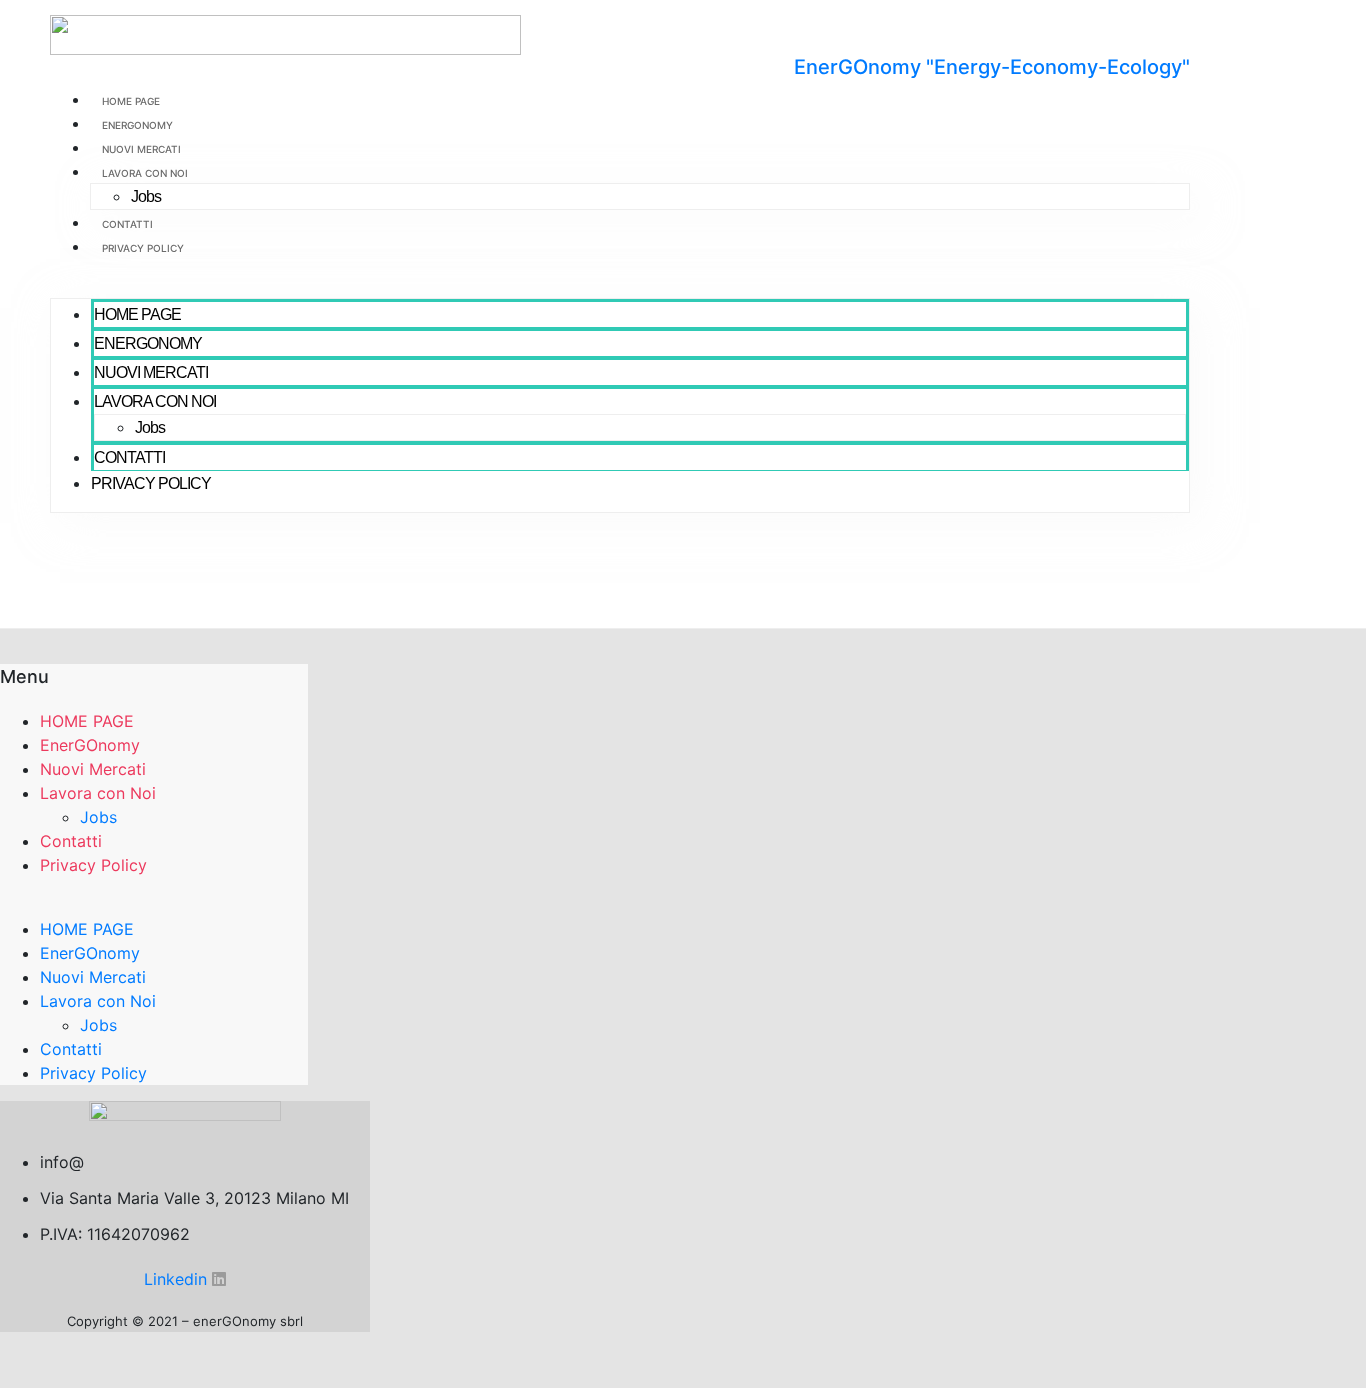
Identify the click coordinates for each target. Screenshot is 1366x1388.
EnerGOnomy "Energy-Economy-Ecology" (992, 67)
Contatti (127, 224)
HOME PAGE (131, 101)
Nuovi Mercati (141, 149)
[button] (620, 286)
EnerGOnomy (137, 125)
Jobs (146, 196)
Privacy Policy (143, 248)
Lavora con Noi (145, 173)
